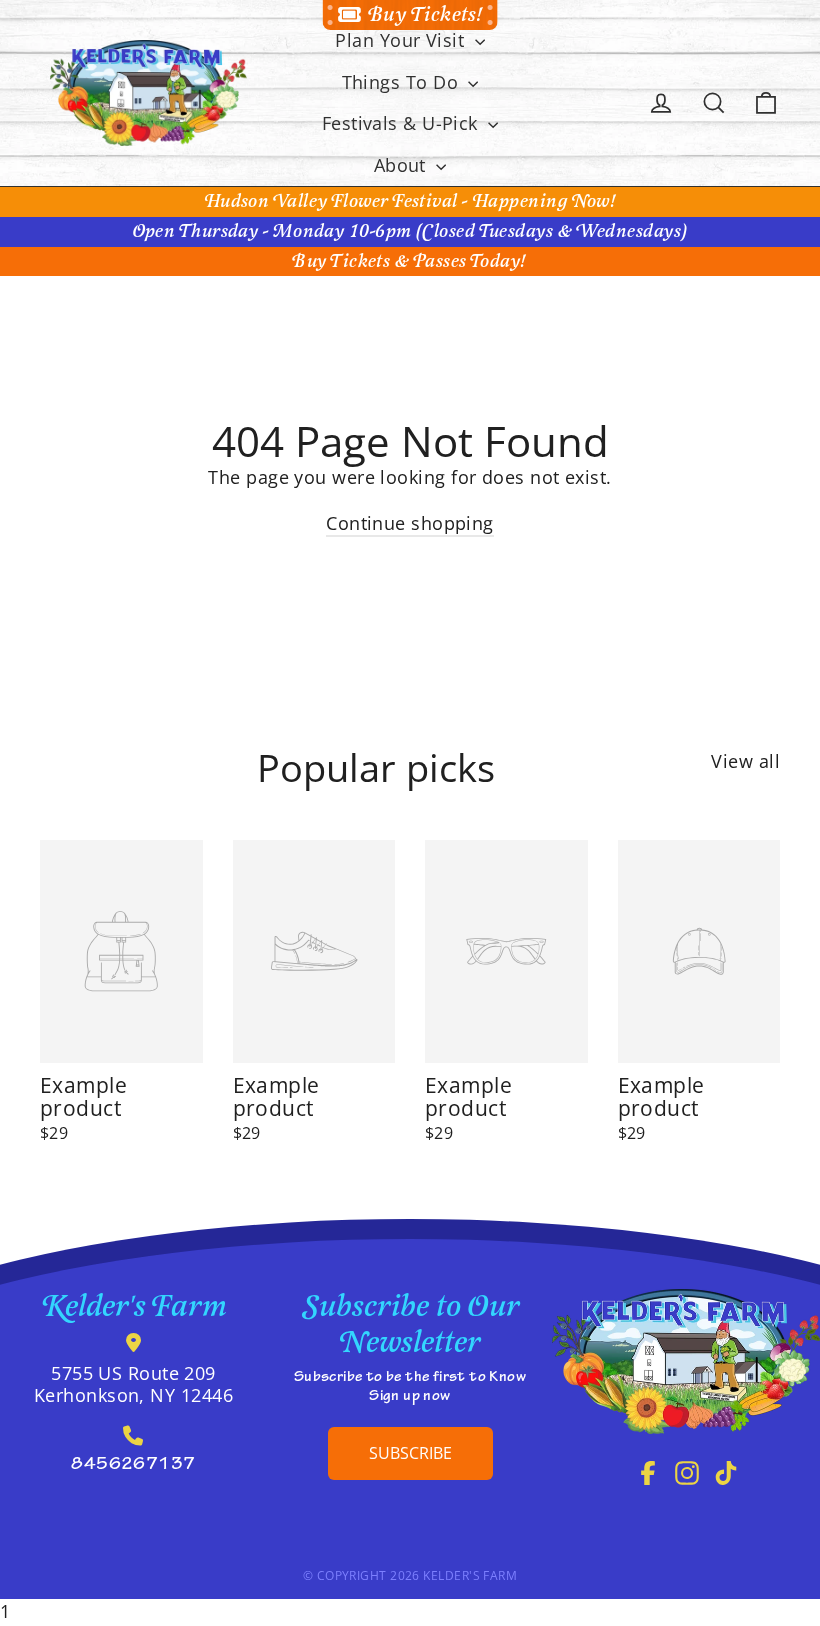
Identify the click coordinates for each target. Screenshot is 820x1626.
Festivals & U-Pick (403, 123)
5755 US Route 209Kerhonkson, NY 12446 (133, 1384)
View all (745, 761)
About (403, 165)
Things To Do (403, 82)
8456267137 (133, 1466)
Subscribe (410, 1453)
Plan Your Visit (402, 40)
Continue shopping (410, 523)
